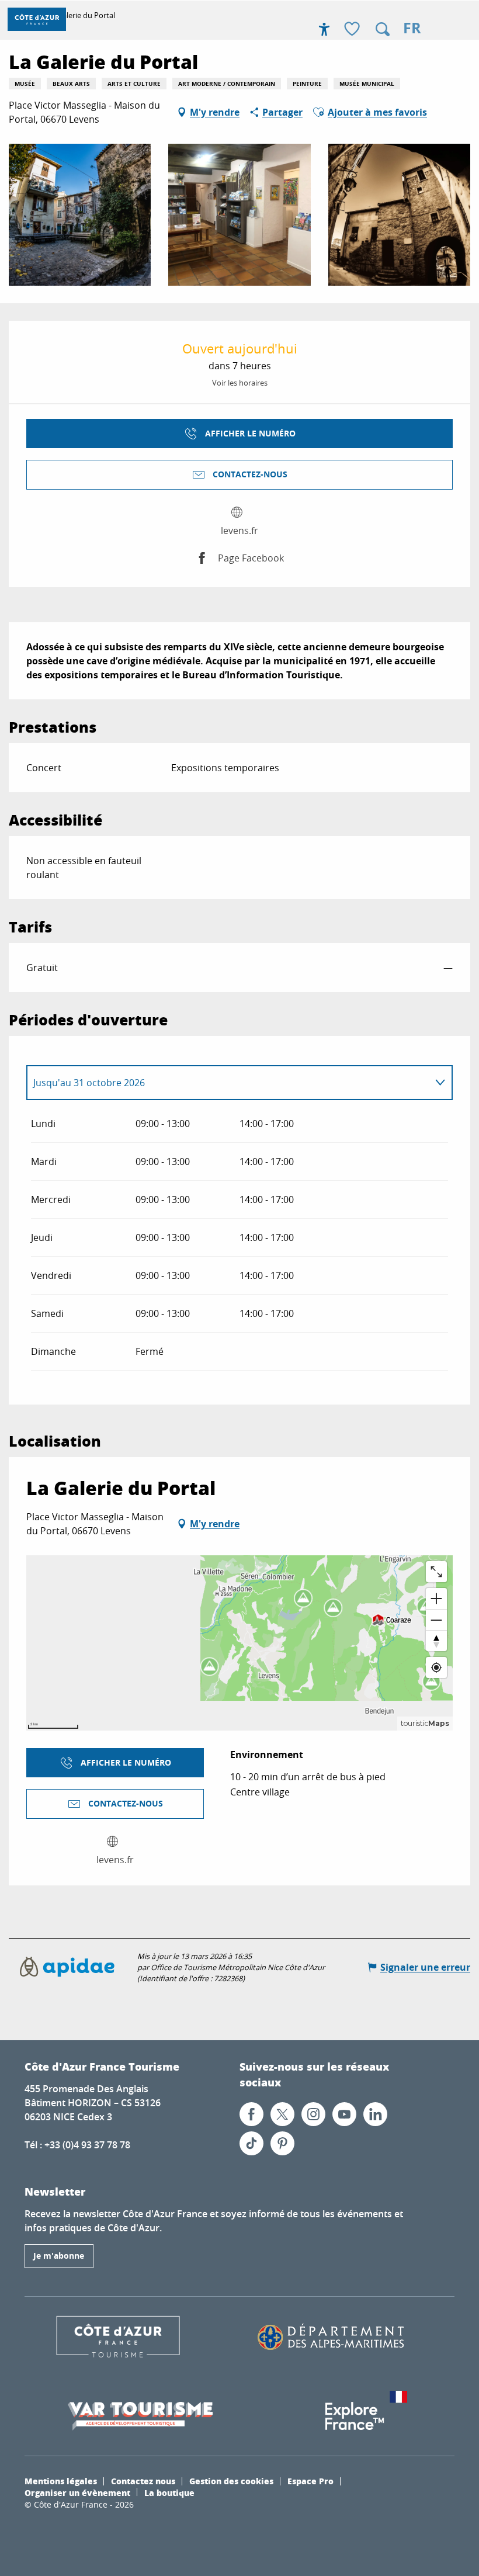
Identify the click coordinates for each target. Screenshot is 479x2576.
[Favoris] (353, 30)
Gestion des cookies (231, 2481)
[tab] (228, 1083)
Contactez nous (143, 2481)
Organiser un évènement (77, 2492)
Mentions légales (61, 2481)
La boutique (169, 2492)
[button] (383, 29)
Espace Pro (310, 2481)
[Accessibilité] (324, 29)
